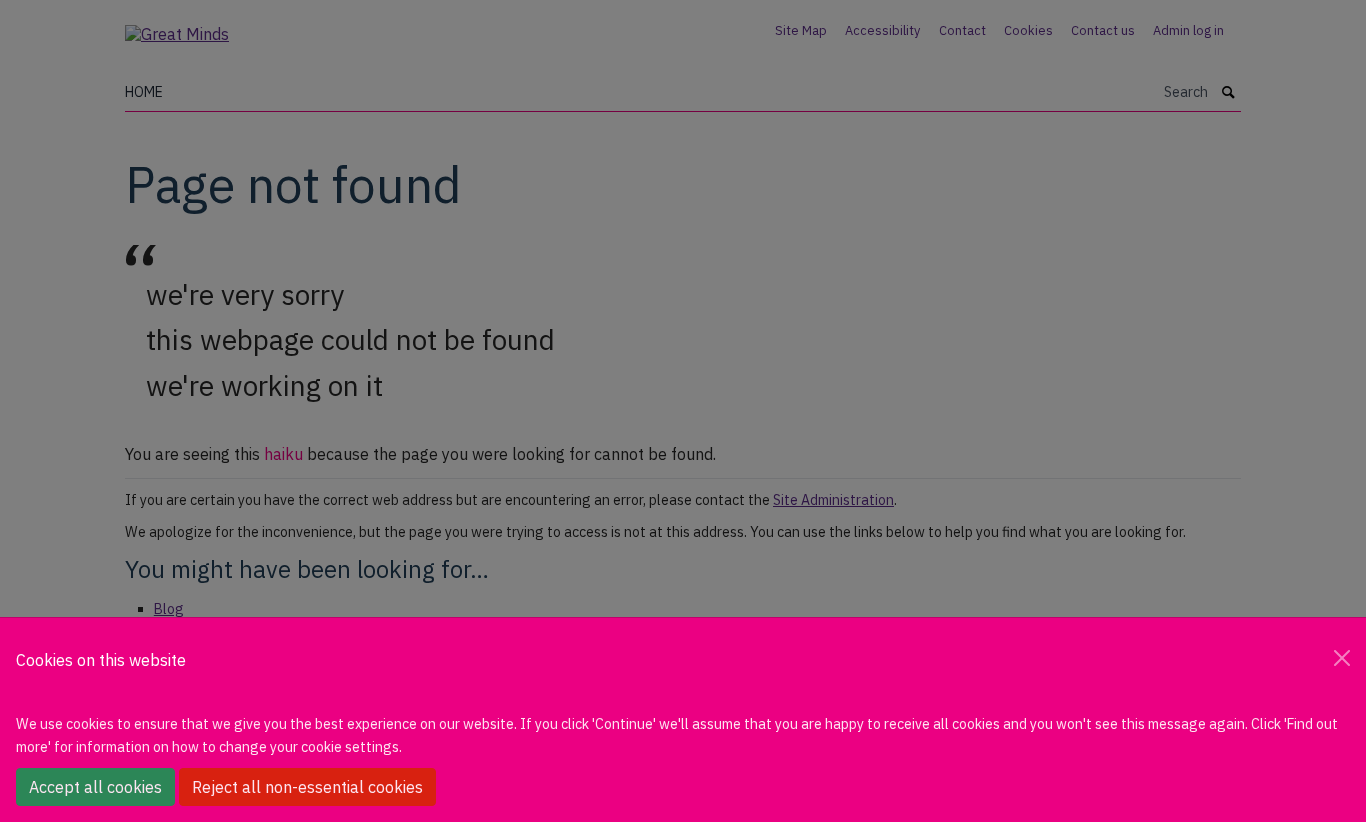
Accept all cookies (95, 787)
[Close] (1342, 658)
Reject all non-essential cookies (307, 787)
